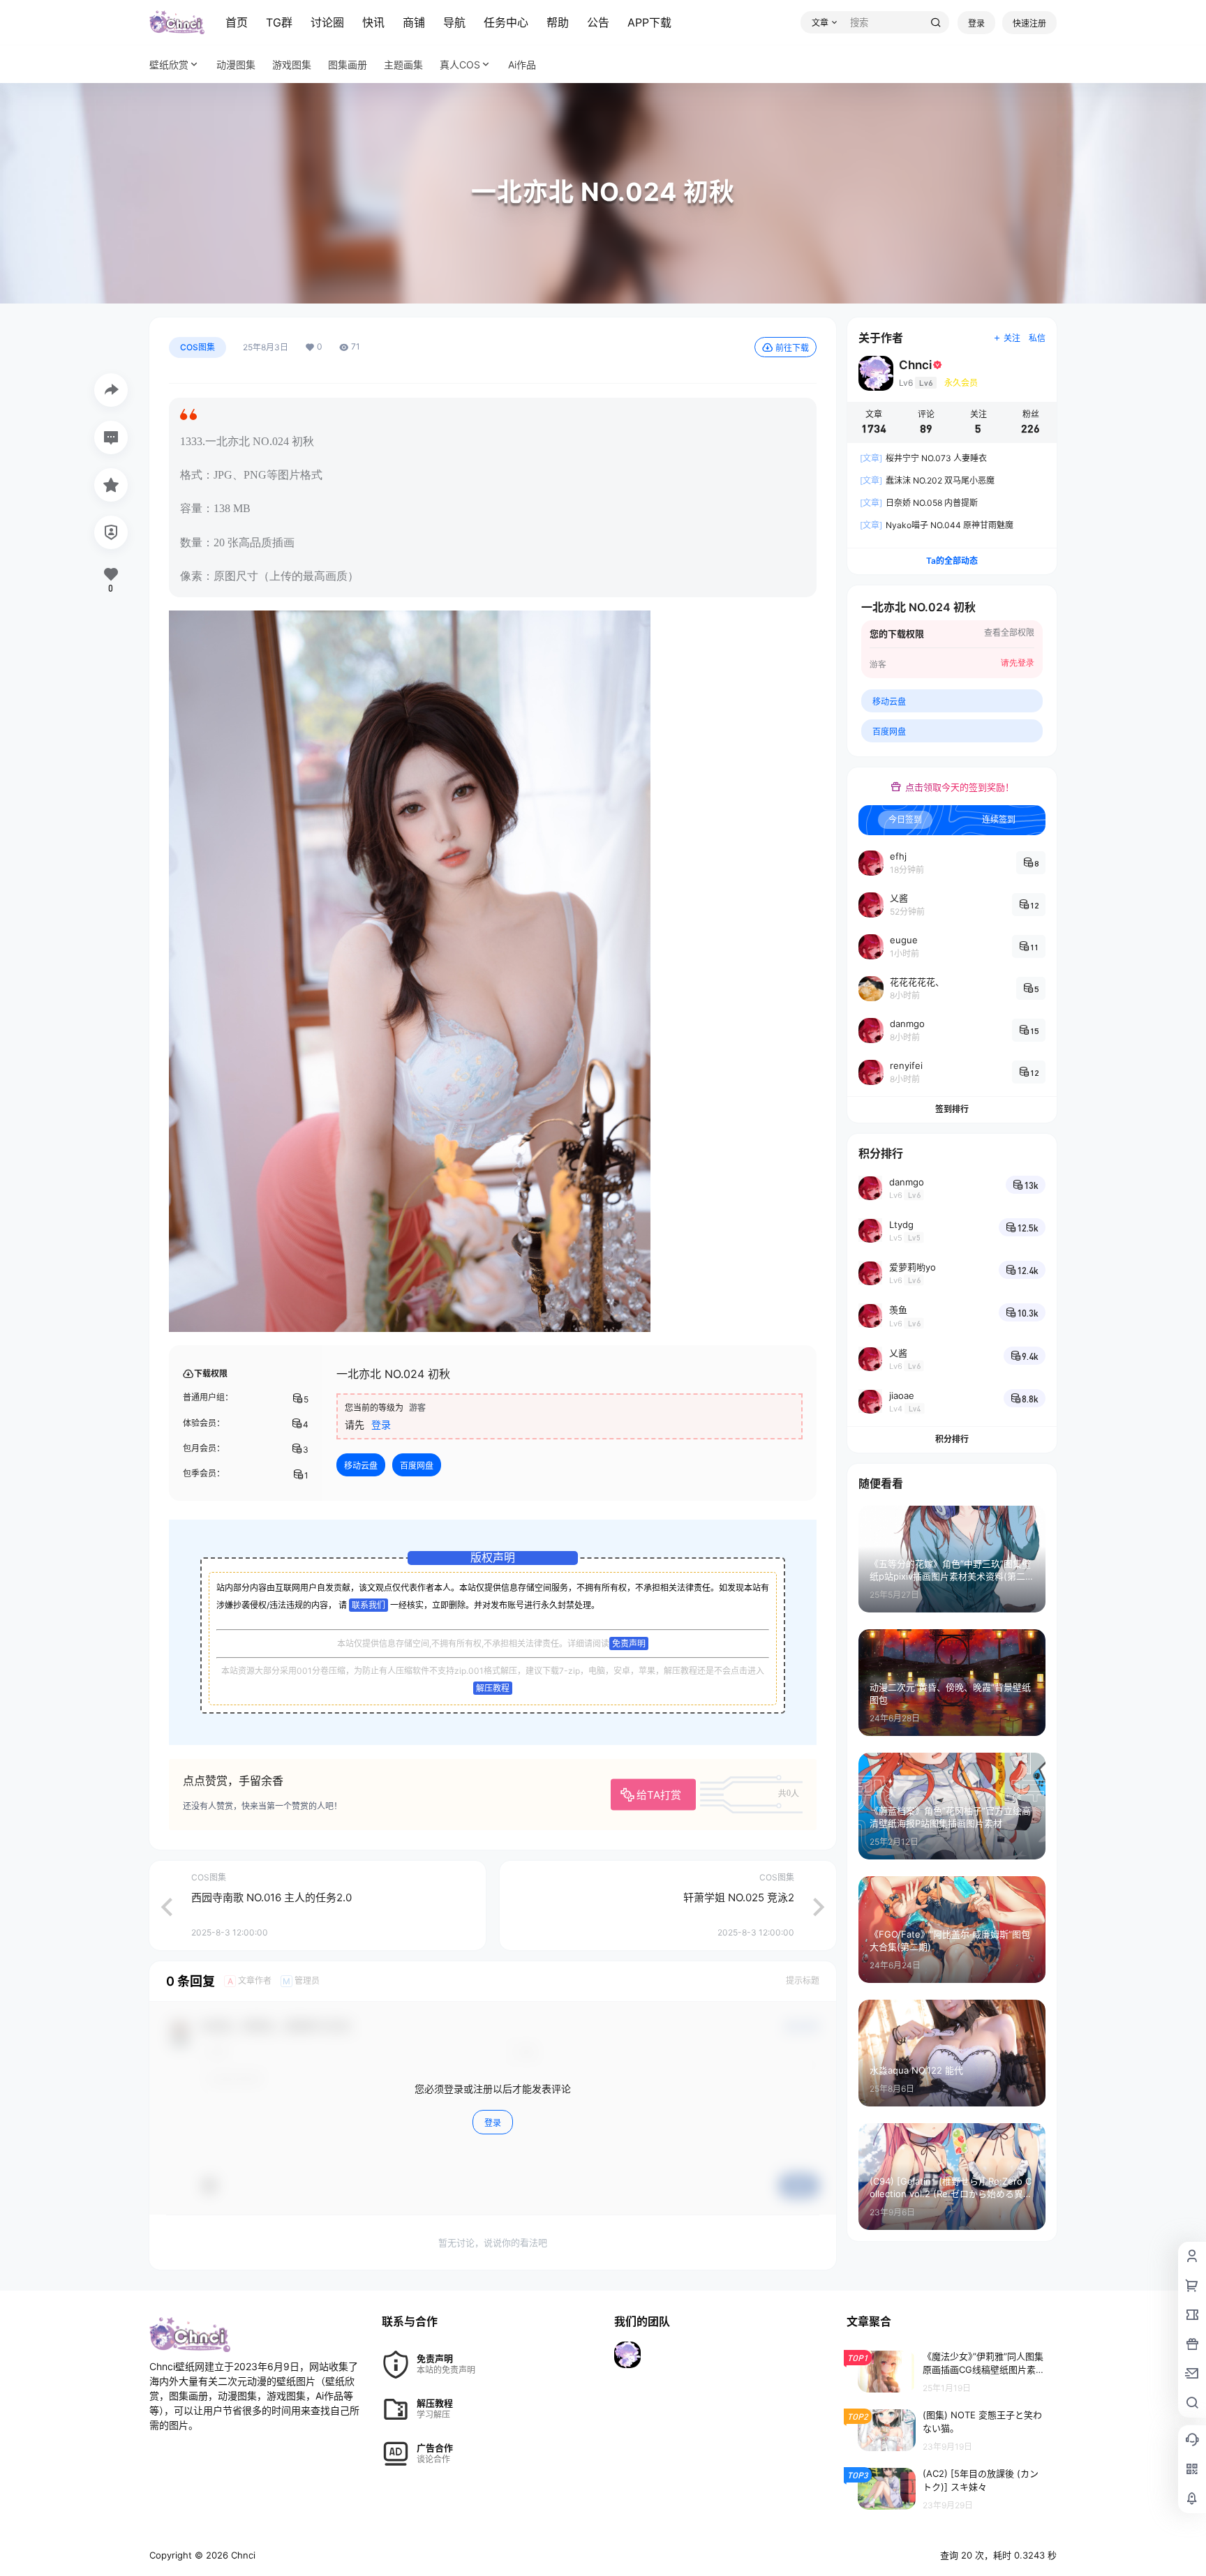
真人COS (460, 65)
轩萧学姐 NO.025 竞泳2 (739, 1897)
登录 (976, 23)
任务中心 (506, 22)
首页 (237, 22)
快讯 (373, 22)
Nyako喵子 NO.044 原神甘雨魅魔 (937, 525)
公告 (598, 22)
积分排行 (952, 1439)
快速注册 (1029, 23)
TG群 (279, 22)
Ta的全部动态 (952, 561)
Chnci (242, 2555)
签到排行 (952, 1109)
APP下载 (649, 22)
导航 (454, 22)
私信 (1037, 338)
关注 (1012, 338)
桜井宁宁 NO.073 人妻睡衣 (923, 458)
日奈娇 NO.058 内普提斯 (919, 503)
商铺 (414, 22)
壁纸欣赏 (169, 65)
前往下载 (792, 348)
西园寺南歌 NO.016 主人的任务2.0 (271, 1897)
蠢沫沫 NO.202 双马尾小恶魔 (927, 480)
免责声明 (629, 1643)
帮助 (558, 22)
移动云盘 (361, 1466)
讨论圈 (327, 22)
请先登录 (1018, 663)
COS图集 (198, 347)
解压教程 (493, 1688)
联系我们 (368, 1605)
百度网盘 (417, 1466)
